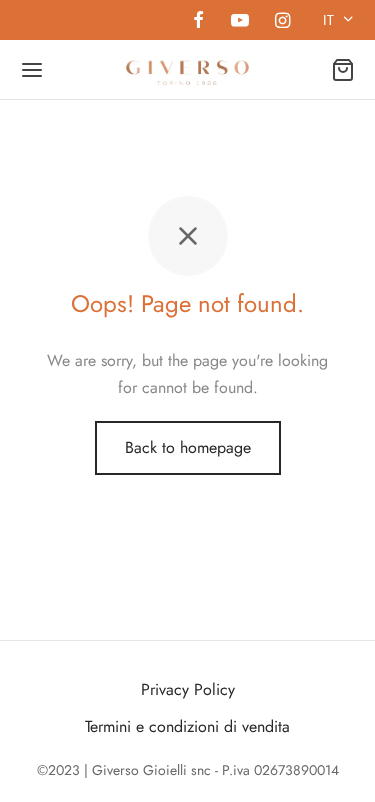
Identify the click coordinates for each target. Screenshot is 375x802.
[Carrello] (343, 70)
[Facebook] (198, 22)
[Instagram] (282, 22)
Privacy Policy (188, 689)
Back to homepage (188, 447)
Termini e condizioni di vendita (187, 726)
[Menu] (32, 70)
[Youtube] (239, 22)
